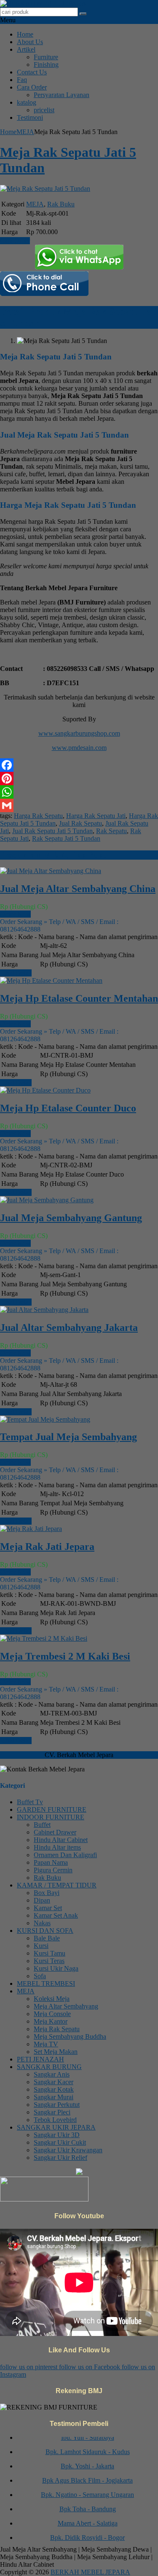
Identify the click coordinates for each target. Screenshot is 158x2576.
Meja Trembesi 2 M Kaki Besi (65, 1656)
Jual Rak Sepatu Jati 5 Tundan (52, 831)
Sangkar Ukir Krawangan (68, 2150)
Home (25, 34)
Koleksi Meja (52, 1999)
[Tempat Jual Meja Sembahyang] (45, 1419)
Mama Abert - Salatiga (88, 2518)
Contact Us (32, 72)
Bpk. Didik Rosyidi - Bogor (87, 2532)
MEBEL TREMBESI (46, 1983)
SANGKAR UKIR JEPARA (56, 2127)
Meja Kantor (51, 2021)
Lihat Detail (16, 973)
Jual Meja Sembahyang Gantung (71, 1218)
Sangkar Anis (52, 2074)
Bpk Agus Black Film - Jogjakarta (87, 2475)
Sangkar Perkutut (57, 2105)
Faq (22, 80)
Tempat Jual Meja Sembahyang (68, 1437)
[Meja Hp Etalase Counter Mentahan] (51, 981)
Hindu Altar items (57, 1847)
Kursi (41, 1946)
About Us (30, 42)
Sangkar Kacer (54, 2082)
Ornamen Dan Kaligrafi (65, 1855)
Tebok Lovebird (55, 2120)
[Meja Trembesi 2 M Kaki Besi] (44, 1638)
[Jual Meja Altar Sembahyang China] (51, 871)
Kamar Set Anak (56, 1915)
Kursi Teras (49, 1961)
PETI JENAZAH (40, 2059)
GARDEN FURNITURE (52, 1809)
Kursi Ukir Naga (56, 1968)
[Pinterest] (79, 779)
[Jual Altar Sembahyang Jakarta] (44, 1310)
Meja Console (52, 2014)
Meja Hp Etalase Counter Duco (68, 1108)
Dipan (42, 1900)
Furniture (46, 57)
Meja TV (46, 2044)
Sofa (40, 1976)
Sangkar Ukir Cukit (60, 2142)
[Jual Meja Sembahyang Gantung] (47, 1200)
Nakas (42, 1923)
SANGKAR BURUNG (49, 2067)
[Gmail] (79, 805)
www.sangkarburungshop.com (79, 733)
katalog (27, 102)
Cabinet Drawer (55, 1832)
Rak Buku (61, 204)
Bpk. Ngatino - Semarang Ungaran (87, 2489)
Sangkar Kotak (54, 2089)
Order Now (15, 914)
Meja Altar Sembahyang (66, 2006)
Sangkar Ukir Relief (60, 2158)
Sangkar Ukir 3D (57, 2135)
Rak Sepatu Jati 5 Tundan (66, 838)
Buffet (42, 1825)
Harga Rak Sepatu (38, 816)
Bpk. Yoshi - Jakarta (87, 2461)
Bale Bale (47, 1938)
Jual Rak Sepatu (80, 823)
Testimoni (30, 117)
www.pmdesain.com (79, 748)
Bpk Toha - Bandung (88, 2503)
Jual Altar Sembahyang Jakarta (69, 1328)
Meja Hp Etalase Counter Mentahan (79, 998)
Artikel (26, 49)
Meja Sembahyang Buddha (70, 2036)
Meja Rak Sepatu (57, 2029)
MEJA (25, 132)
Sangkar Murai (54, 2097)
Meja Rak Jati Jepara (47, 1547)
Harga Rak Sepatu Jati (96, 816)
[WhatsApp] (79, 792)
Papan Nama (51, 1862)
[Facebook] (79, 765)
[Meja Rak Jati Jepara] (31, 1529)
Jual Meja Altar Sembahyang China (78, 889)
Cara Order (32, 87)
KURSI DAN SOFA (45, 1931)
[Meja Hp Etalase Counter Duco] (45, 1090)
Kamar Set (48, 1908)
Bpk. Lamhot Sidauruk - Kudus (88, 2446)
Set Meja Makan (56, 2052)
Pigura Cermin (53, 1870)
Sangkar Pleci (52, 2112)
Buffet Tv (30, 1802)
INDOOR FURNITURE (51, 1817)
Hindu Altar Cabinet (61, 1840)
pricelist (44, 110)
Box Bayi (47, 1893)
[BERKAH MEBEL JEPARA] (43, 4)
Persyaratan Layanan (62, 95)
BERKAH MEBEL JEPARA (90, 2572)
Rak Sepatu (111, 831)
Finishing (46, 65)
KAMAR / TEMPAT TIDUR (57, 1885)
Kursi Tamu (50, 1953)
